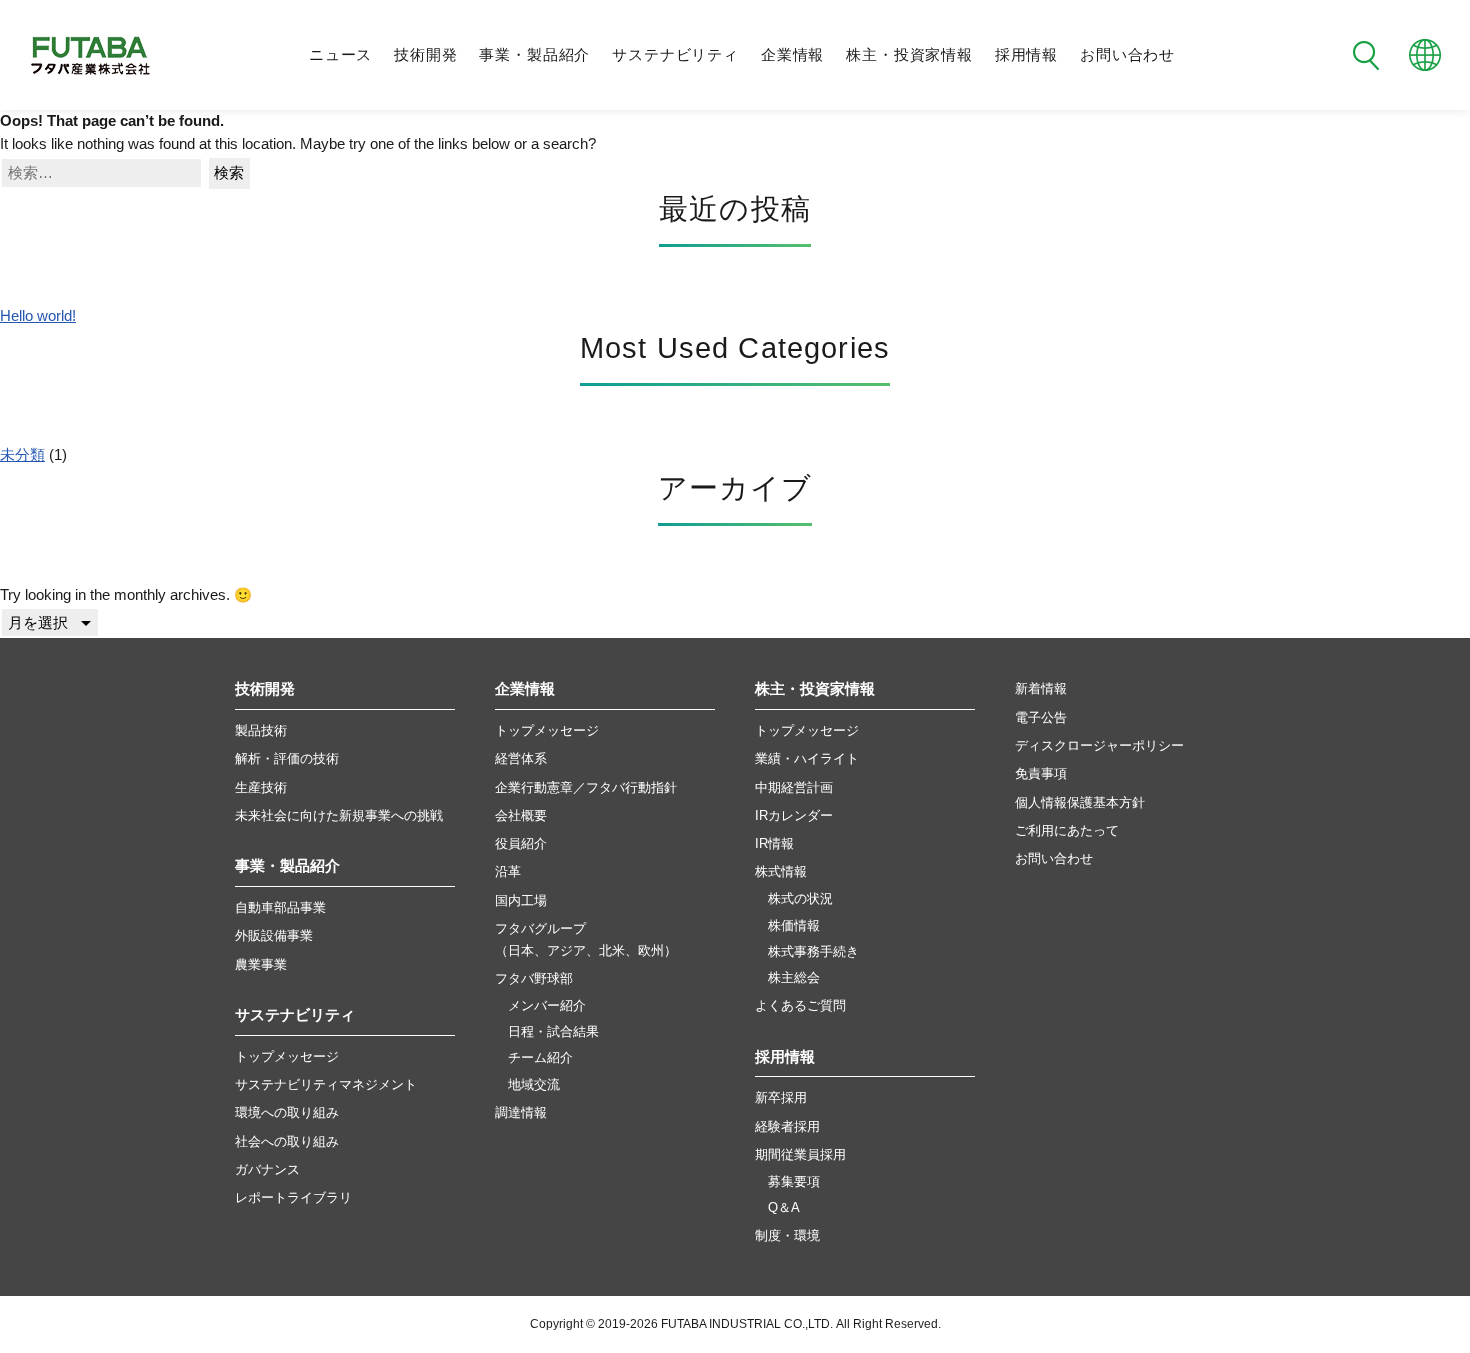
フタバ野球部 (534, 978)
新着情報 (1041, 688)
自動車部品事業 (280, 907)
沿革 (508, 871)
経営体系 (521, 758)
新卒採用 (781, 1097)
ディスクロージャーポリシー (1099, 745)
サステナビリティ (675, 55)
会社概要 (521, 815)
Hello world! (38, 316)
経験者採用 (787, 1126)
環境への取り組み (287, 1112)
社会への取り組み (287, 1141)
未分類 (22, 455)
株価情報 (794, 926)
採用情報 (1026, 55)
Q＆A (784, 1208)
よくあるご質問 (800, 1005)
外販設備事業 (274, 935)
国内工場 (521, 900)
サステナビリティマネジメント (326, 1084)
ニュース (340, 55)
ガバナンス (267, 1169)
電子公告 (1041, 717)
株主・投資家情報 (909, 55)
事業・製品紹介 (534, 55)
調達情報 (521, 1112)
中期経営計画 (794, 787)
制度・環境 (787, 1235)
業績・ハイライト (807, 758)
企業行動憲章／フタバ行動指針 (586, 787)
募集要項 (794, 1182)
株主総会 (794, 978)
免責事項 (1041, 773)
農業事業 (261, 964)
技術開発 (425, 55)
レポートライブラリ (293, 1197)
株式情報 (781, 871)
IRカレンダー (794, 815)
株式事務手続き (813, 952)
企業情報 (792, 55)
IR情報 (774, 843)
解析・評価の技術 (287, 758)
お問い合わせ (1127, 55)
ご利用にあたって (1067, 830)
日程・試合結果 (553, 1032)
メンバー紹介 (547, 1006)
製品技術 (261, 730)
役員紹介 (521, 843)
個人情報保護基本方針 (1080, 802)
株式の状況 (800, 899)
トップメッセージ (287, 1056)
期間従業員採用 (800, 1154)
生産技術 (261, 787)
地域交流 (534, 1085)
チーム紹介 (540, 1058)
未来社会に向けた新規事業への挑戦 (339, 815)
